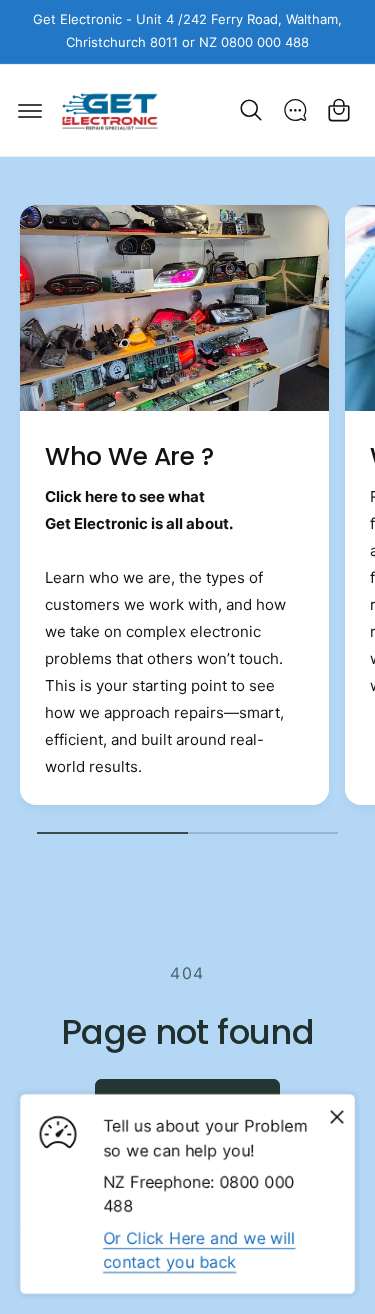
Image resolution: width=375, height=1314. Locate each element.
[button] (30, 110)
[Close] (337, 1117)
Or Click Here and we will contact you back (199, 1250)
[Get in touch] (295, 110)
